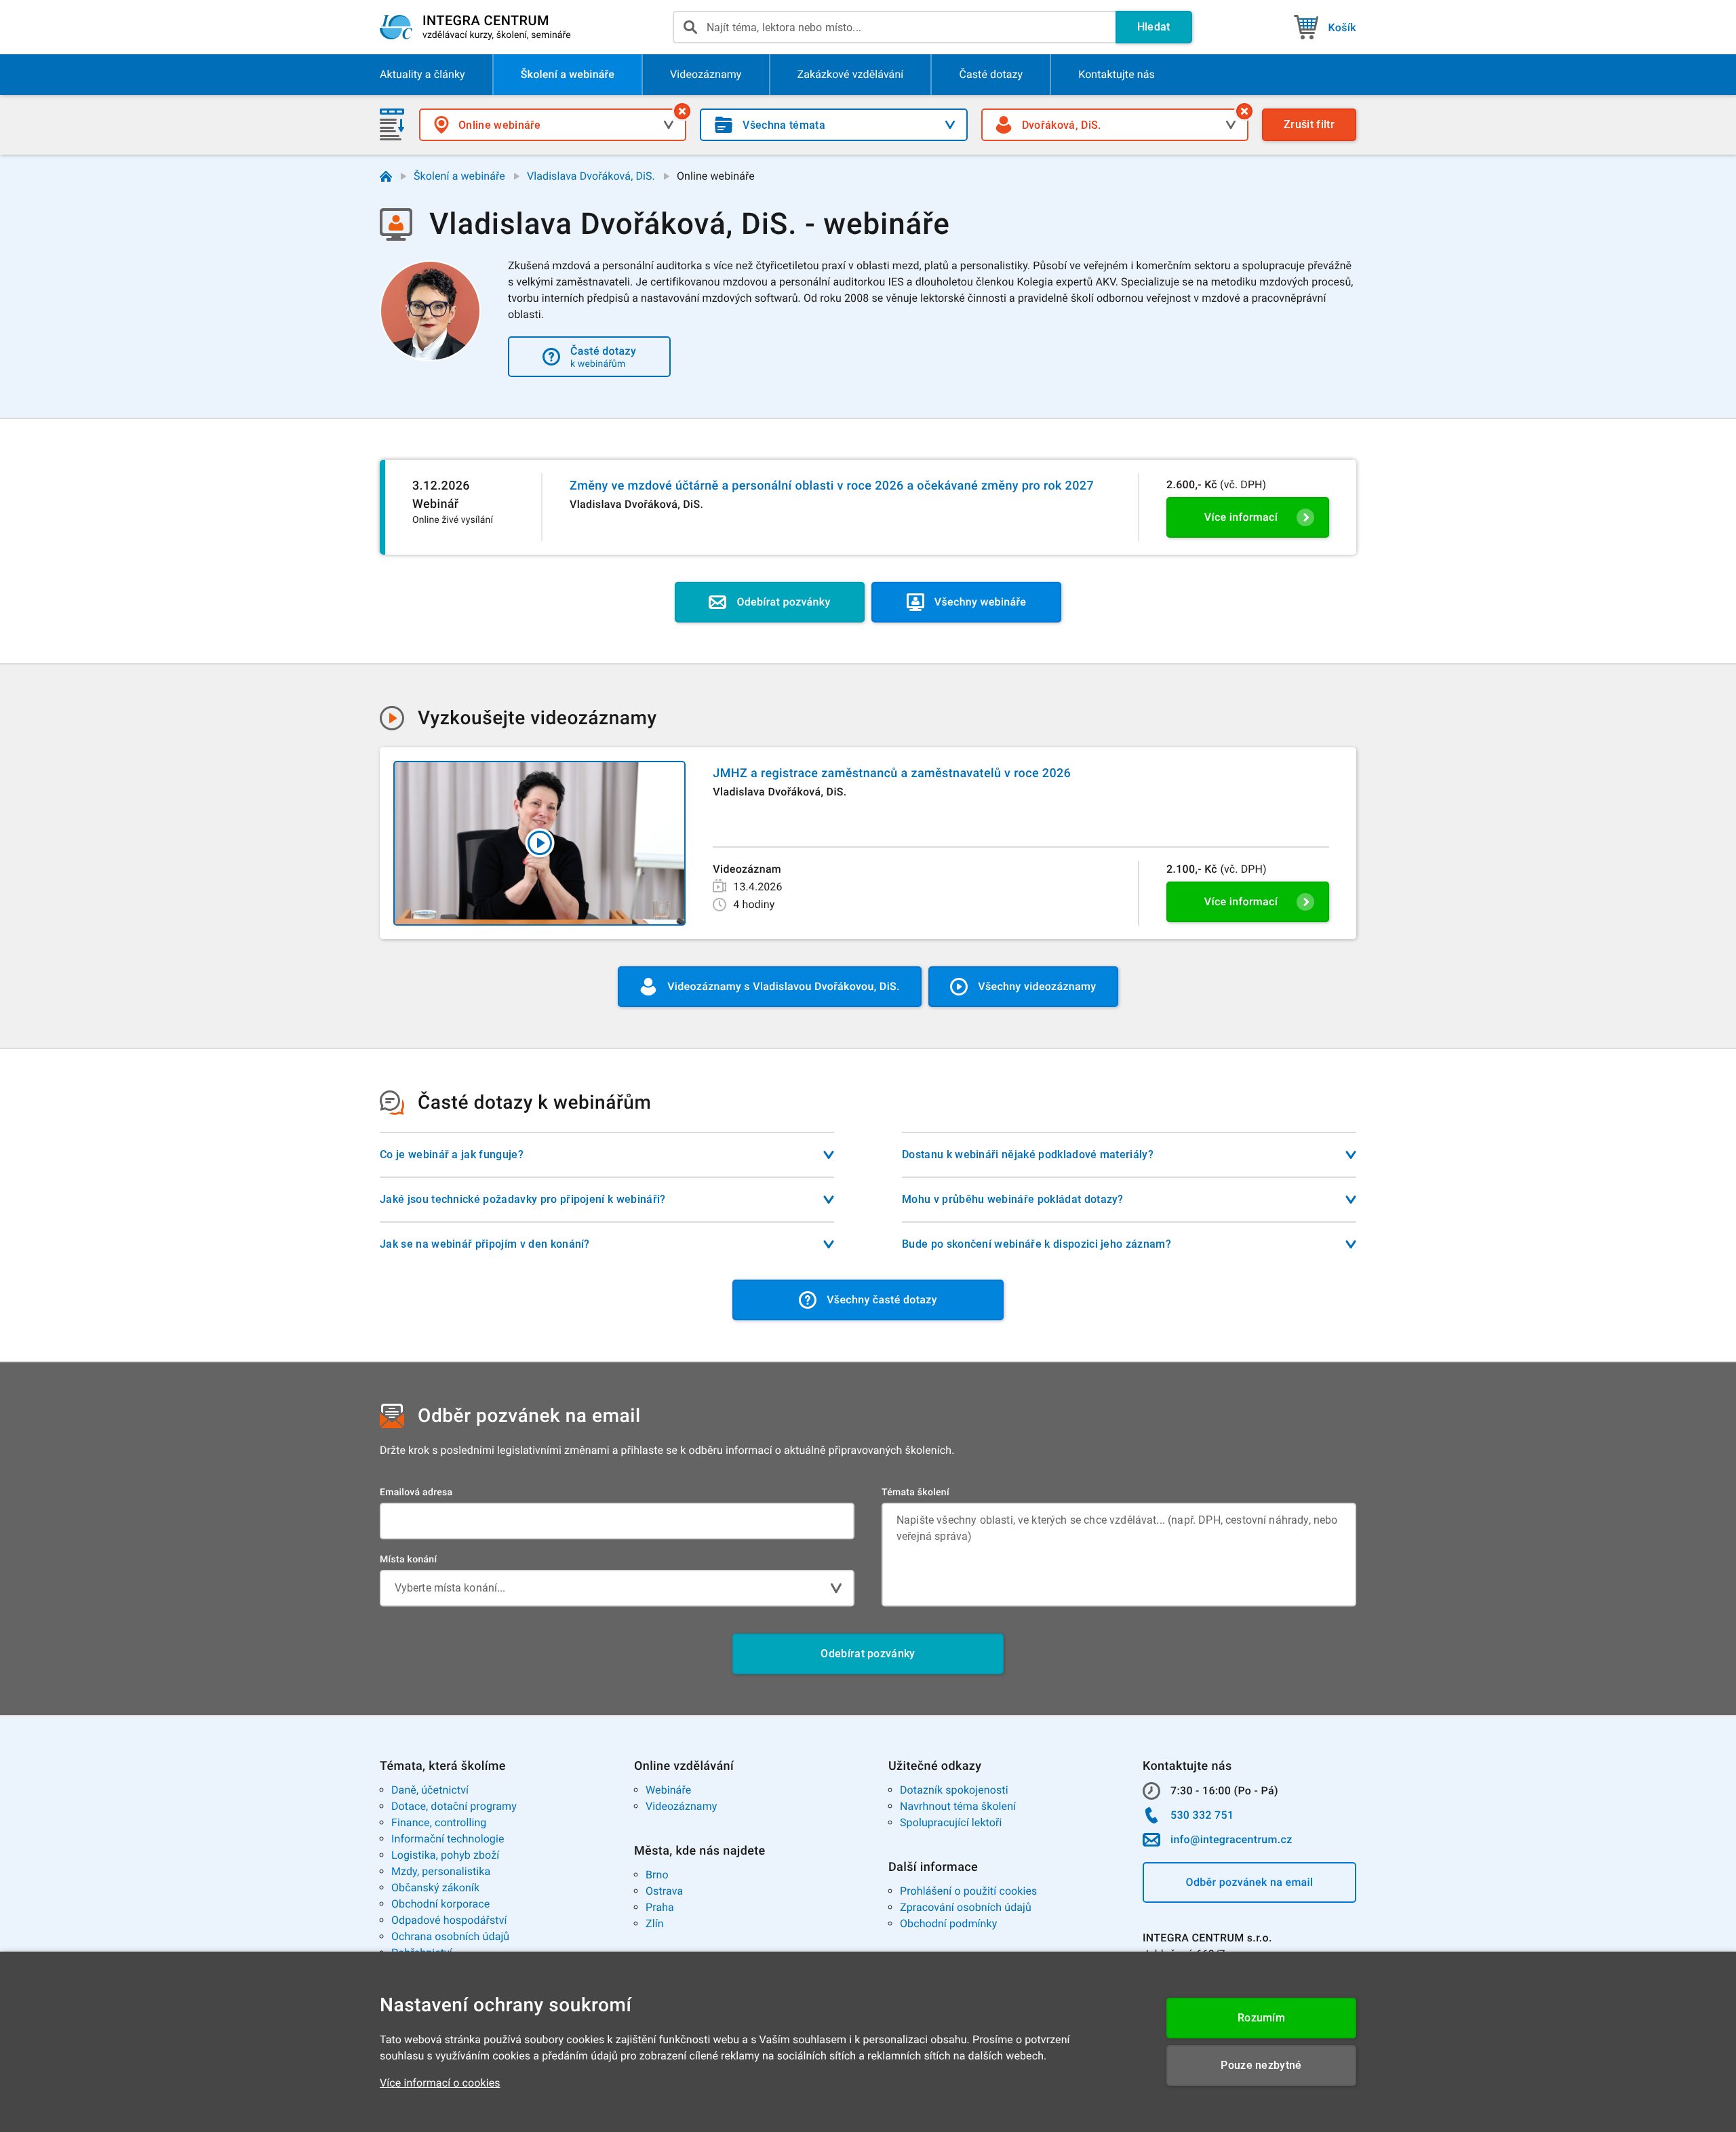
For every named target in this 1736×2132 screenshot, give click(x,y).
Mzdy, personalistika (441, 1871)
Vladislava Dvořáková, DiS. (591, 176)
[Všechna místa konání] (682, 111)
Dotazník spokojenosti (954, 1790)
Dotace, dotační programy (454, 1806)
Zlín (655, 1923)
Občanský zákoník (435, 1888)
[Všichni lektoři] (1244, 111)
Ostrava (664, 1891)
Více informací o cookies (440, 2083)
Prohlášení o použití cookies (968, 1891)
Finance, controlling (439, 1822)
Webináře (668, 1790)
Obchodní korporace (440, 1904)
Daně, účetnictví (430, 1790)
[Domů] (386, 176)
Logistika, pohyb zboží (445, 1855)
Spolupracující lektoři (951, 1822)
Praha (660, 1907)
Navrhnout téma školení (958, 1806)
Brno (657, 1875)
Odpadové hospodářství (449, 1920)
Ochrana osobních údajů (450, 1936)
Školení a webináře (459, 176)
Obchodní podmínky (948, 1923)
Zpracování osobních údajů (966, 1907)
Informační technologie (448, 1839)
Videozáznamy (681, 1806)
